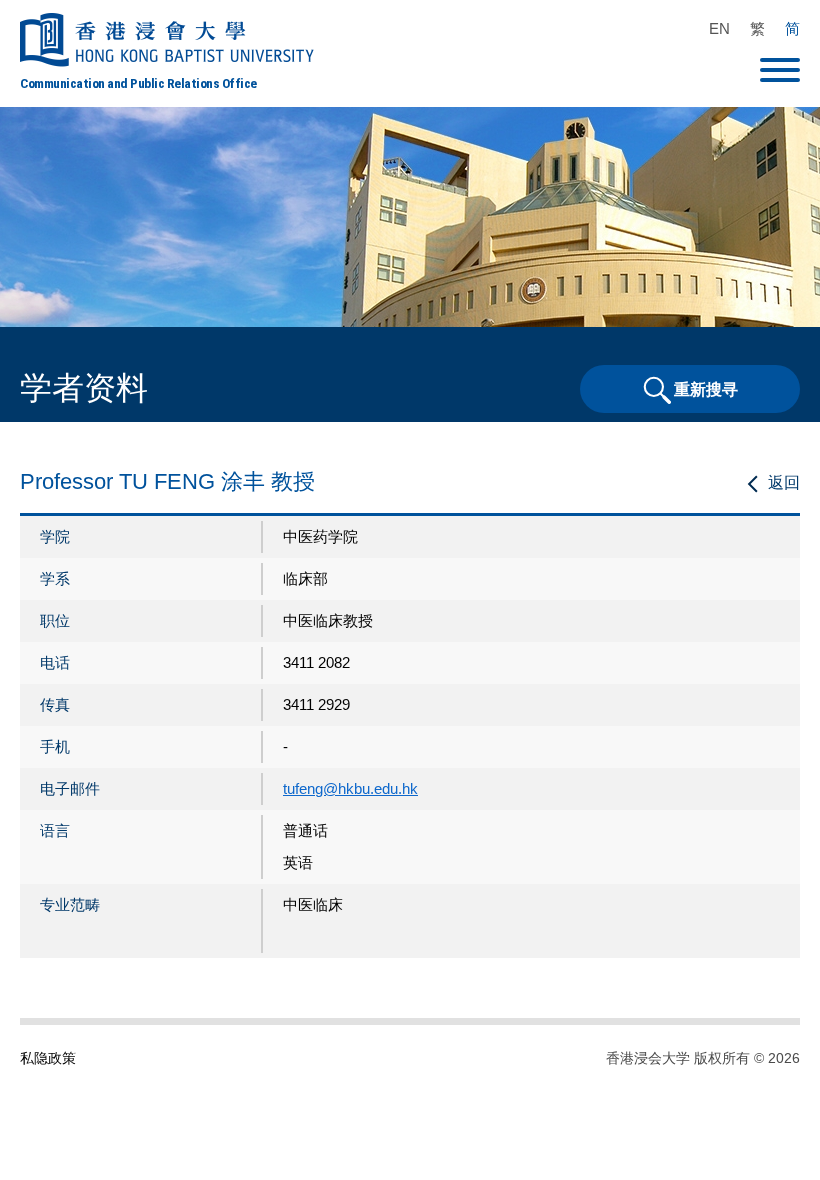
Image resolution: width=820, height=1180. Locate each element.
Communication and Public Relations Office (138, 83)
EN (719, 28)
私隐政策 (48, 1058)
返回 (784, 482)
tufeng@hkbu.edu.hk (350, 788)
